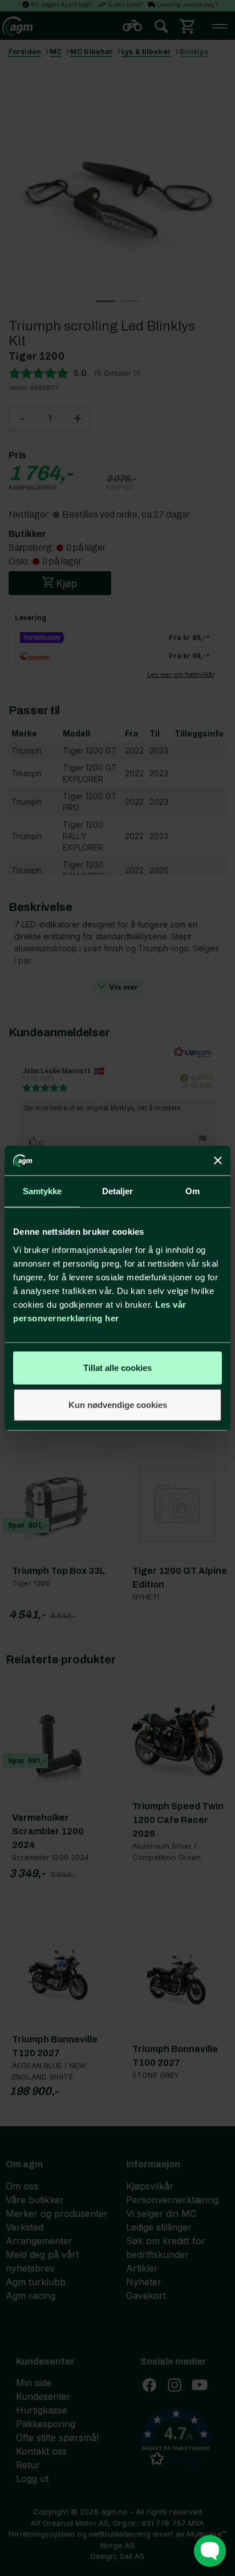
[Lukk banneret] (218, 1161)
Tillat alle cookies (117, 1367)
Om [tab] (193, 1191)
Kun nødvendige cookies (118, 1405)
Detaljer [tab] (118, 1191)
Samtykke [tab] (42, 1191)
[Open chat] (210, 2551)
